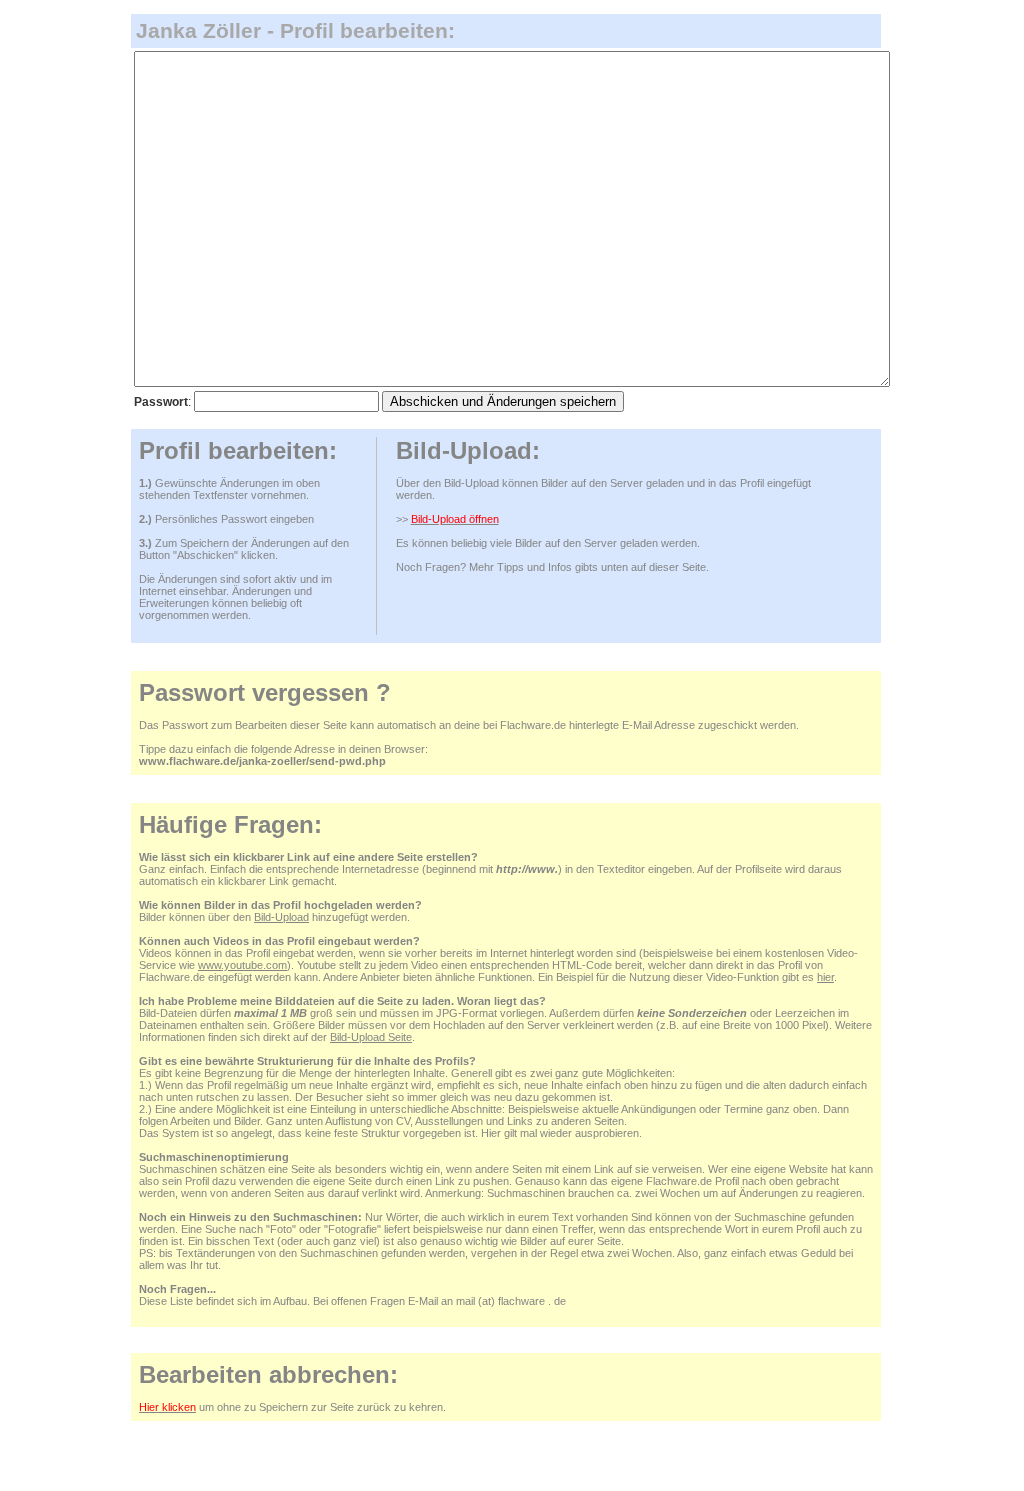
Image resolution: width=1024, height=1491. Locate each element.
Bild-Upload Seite (371, 1037)
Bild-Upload (281, 917)
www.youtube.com (242, 965)
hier (825, 977)
